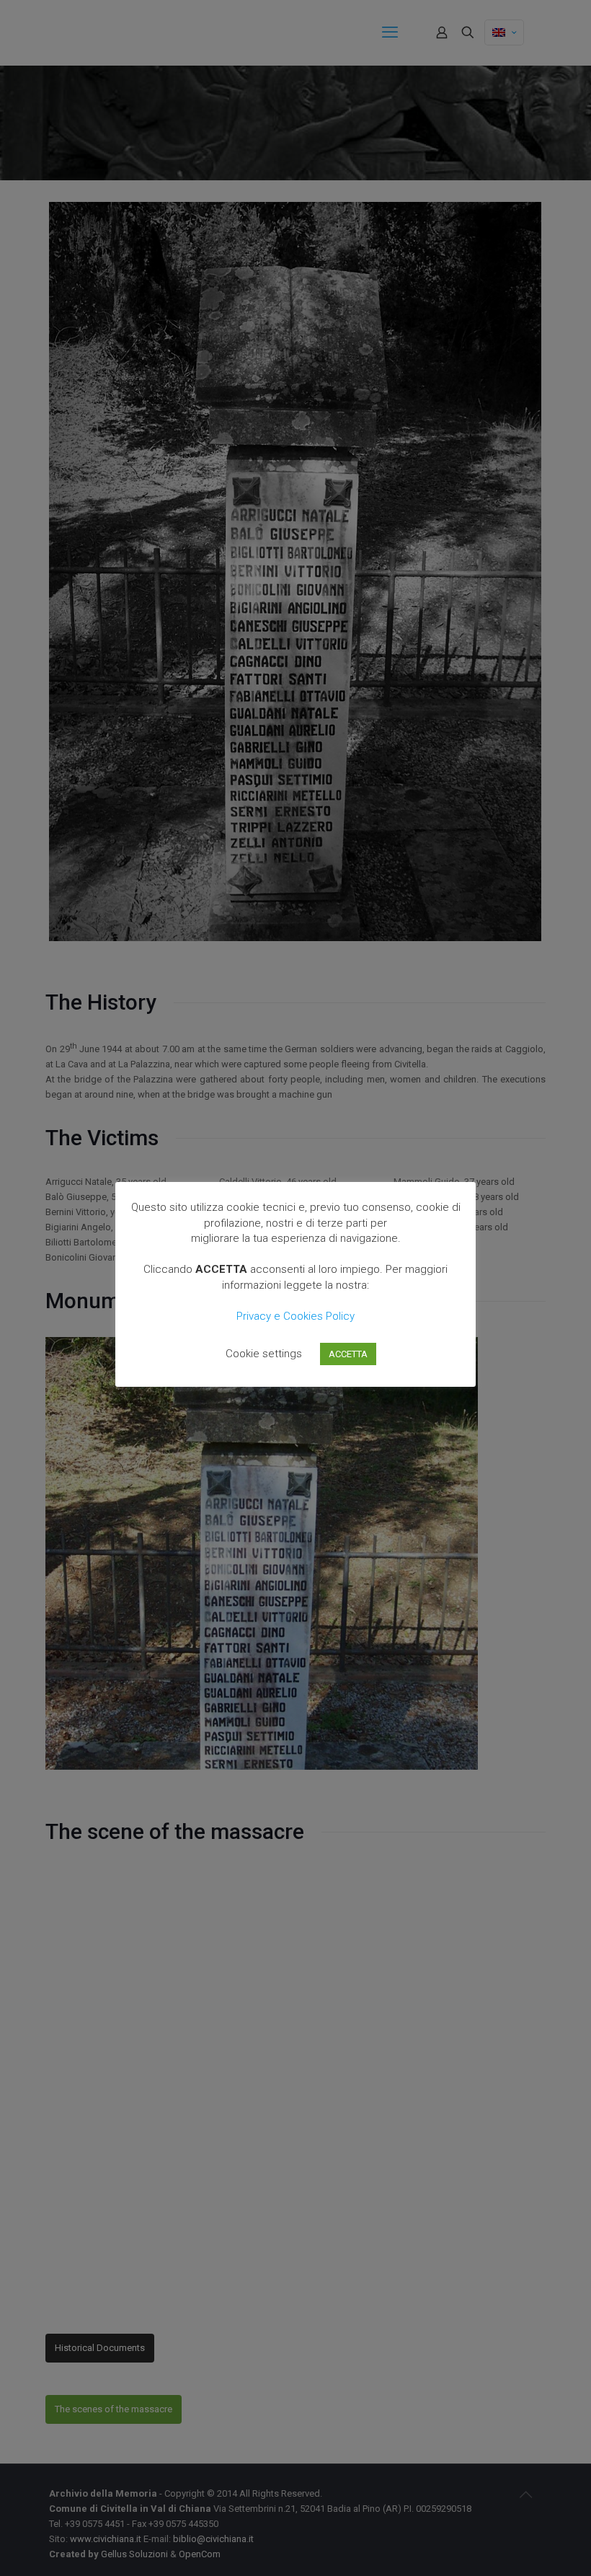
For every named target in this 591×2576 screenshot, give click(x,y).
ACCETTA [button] (348, 1354)
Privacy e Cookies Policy (295, 1316)
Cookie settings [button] (264, 1354)
